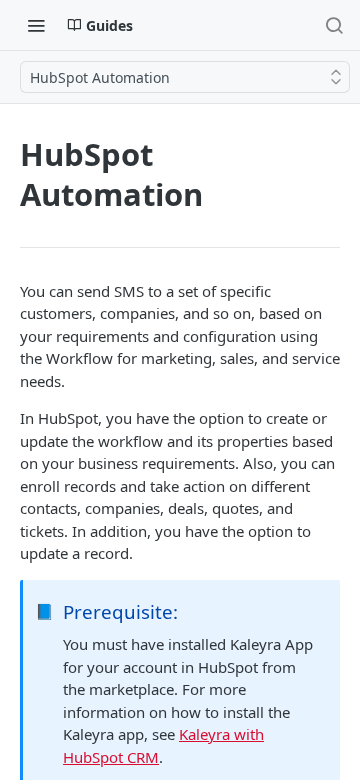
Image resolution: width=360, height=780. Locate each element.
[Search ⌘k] (334, 25)
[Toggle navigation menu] (36, 25)
